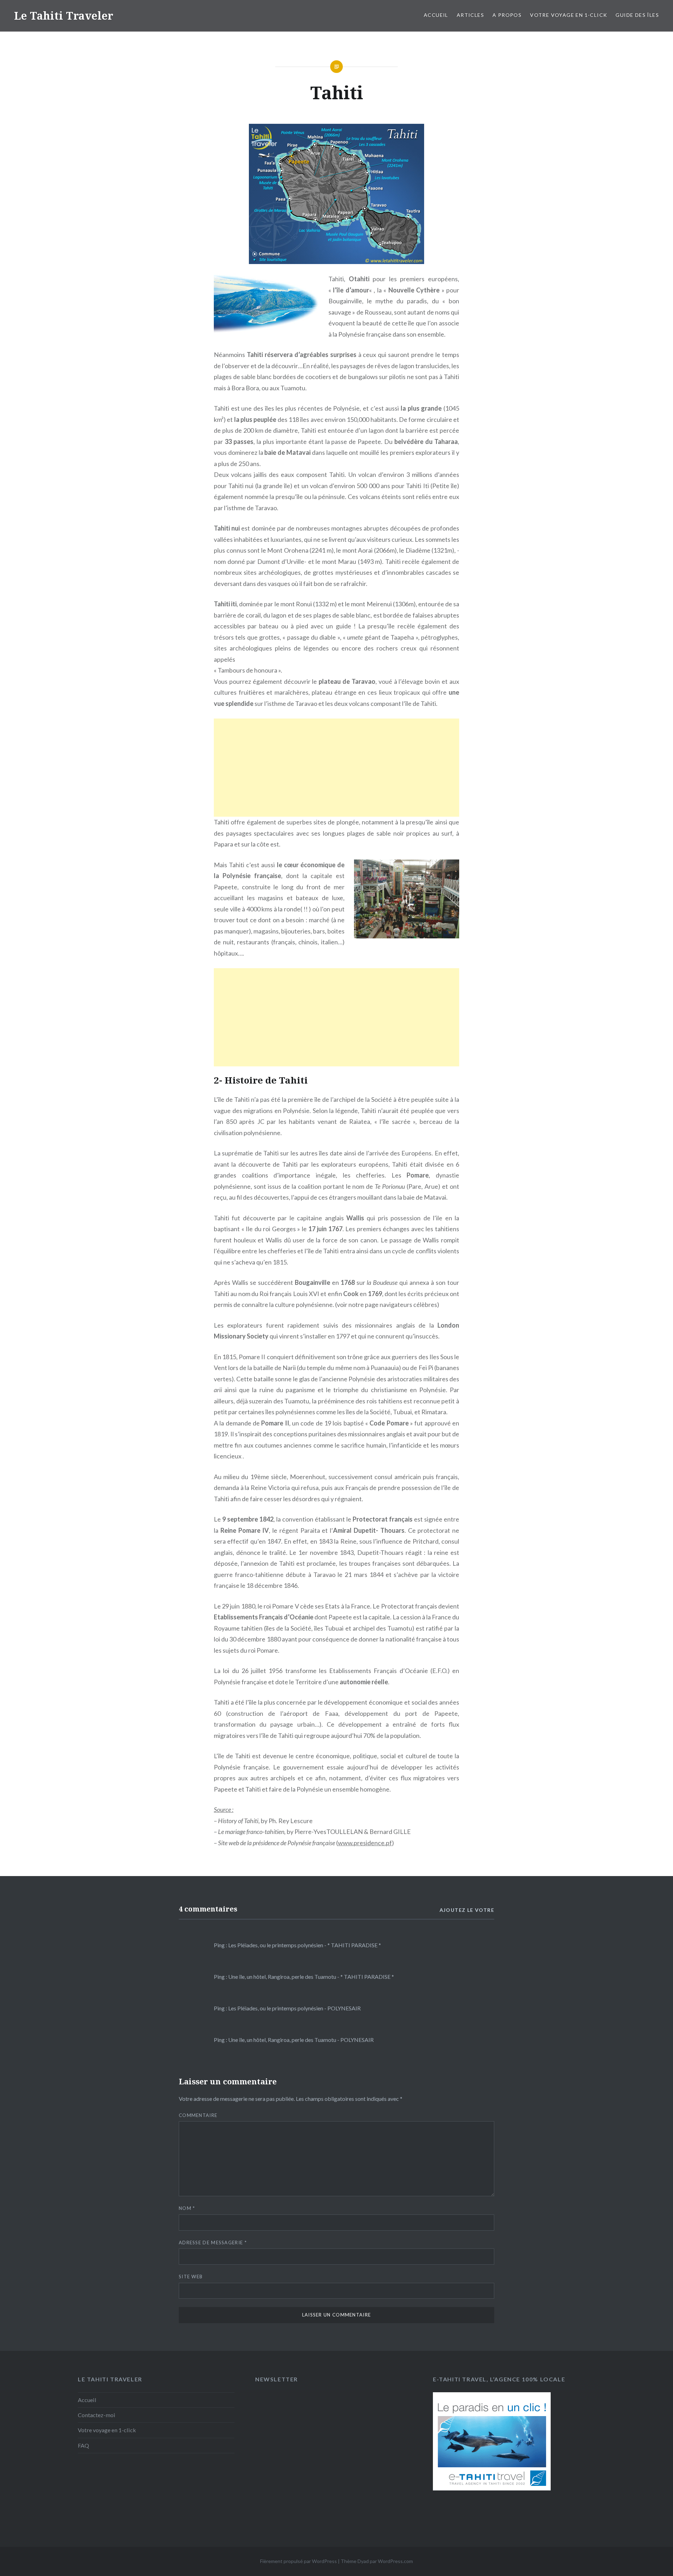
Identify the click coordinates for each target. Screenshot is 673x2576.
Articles (470, 15)
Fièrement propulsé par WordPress (298, 2561)
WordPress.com (395, 2561)
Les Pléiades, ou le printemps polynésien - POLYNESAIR (294, 2008)
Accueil (436, 15)
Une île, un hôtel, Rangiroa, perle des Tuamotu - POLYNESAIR (301, 2040)
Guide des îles (637, 15)
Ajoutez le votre (467, 1910)
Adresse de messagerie (213, 2243)
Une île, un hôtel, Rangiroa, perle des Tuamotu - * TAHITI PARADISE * (311, 1977)
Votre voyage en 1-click (569, 15)
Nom (187, 2208)
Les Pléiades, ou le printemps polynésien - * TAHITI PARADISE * (305, 1945)
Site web (191, 2277)
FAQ (83, 2445)
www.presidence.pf (365, 1843)
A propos (507, 15)
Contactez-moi (97, 2415)
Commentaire (198, 2115)
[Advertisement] (336, 768)
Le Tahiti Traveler (64, 16)
